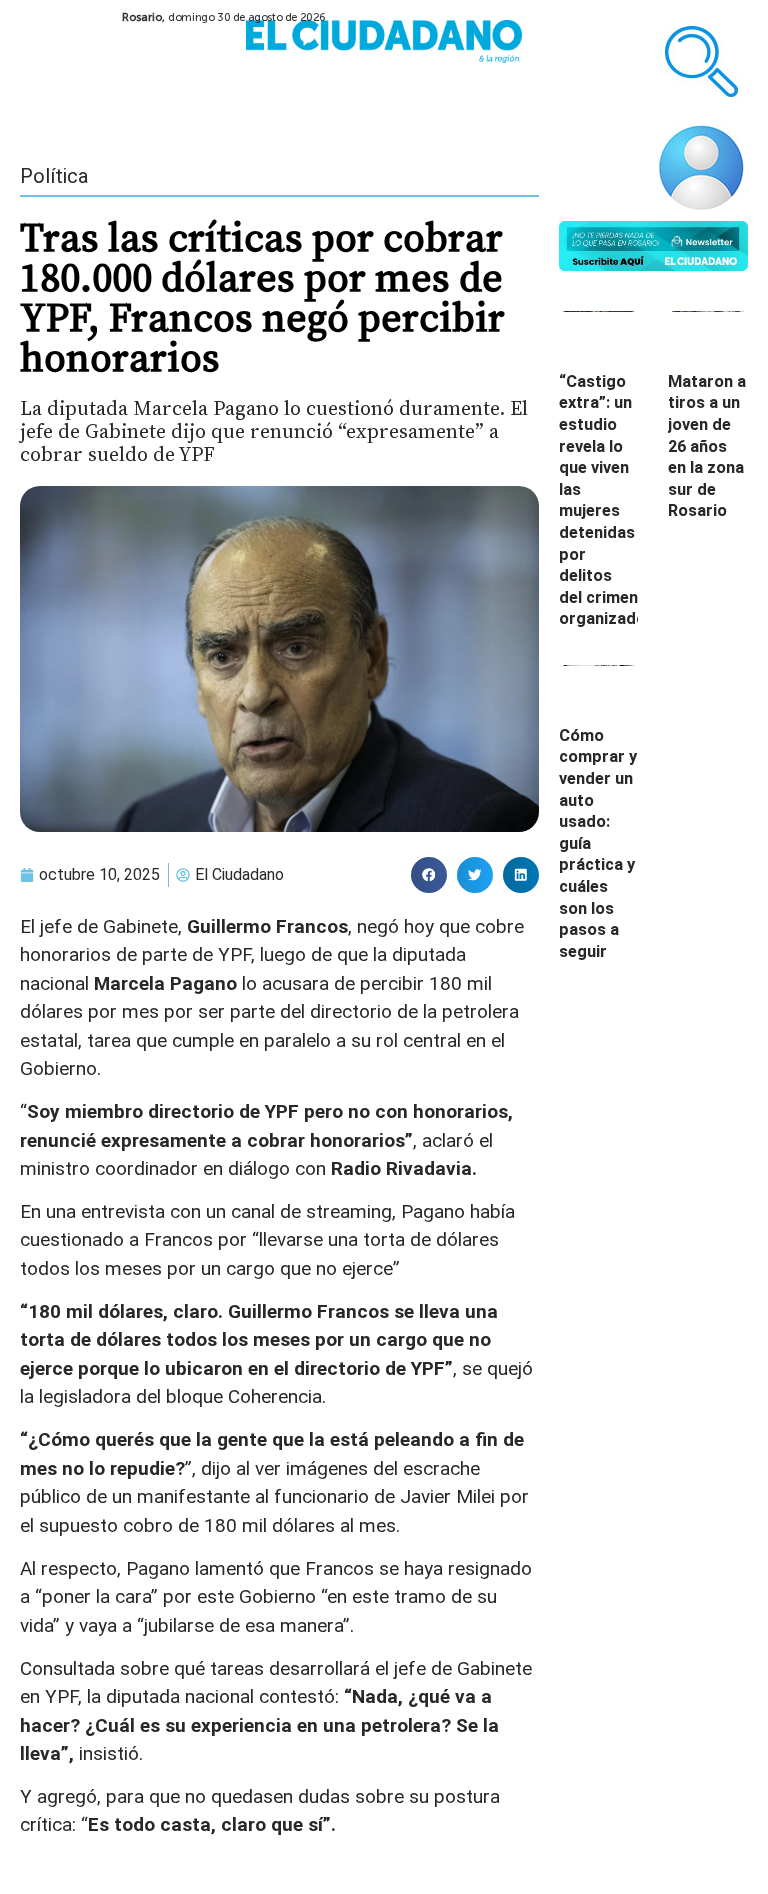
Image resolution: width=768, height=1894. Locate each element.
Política (54, 176)
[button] (429, 875)
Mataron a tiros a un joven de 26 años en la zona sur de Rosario (707, 446)
